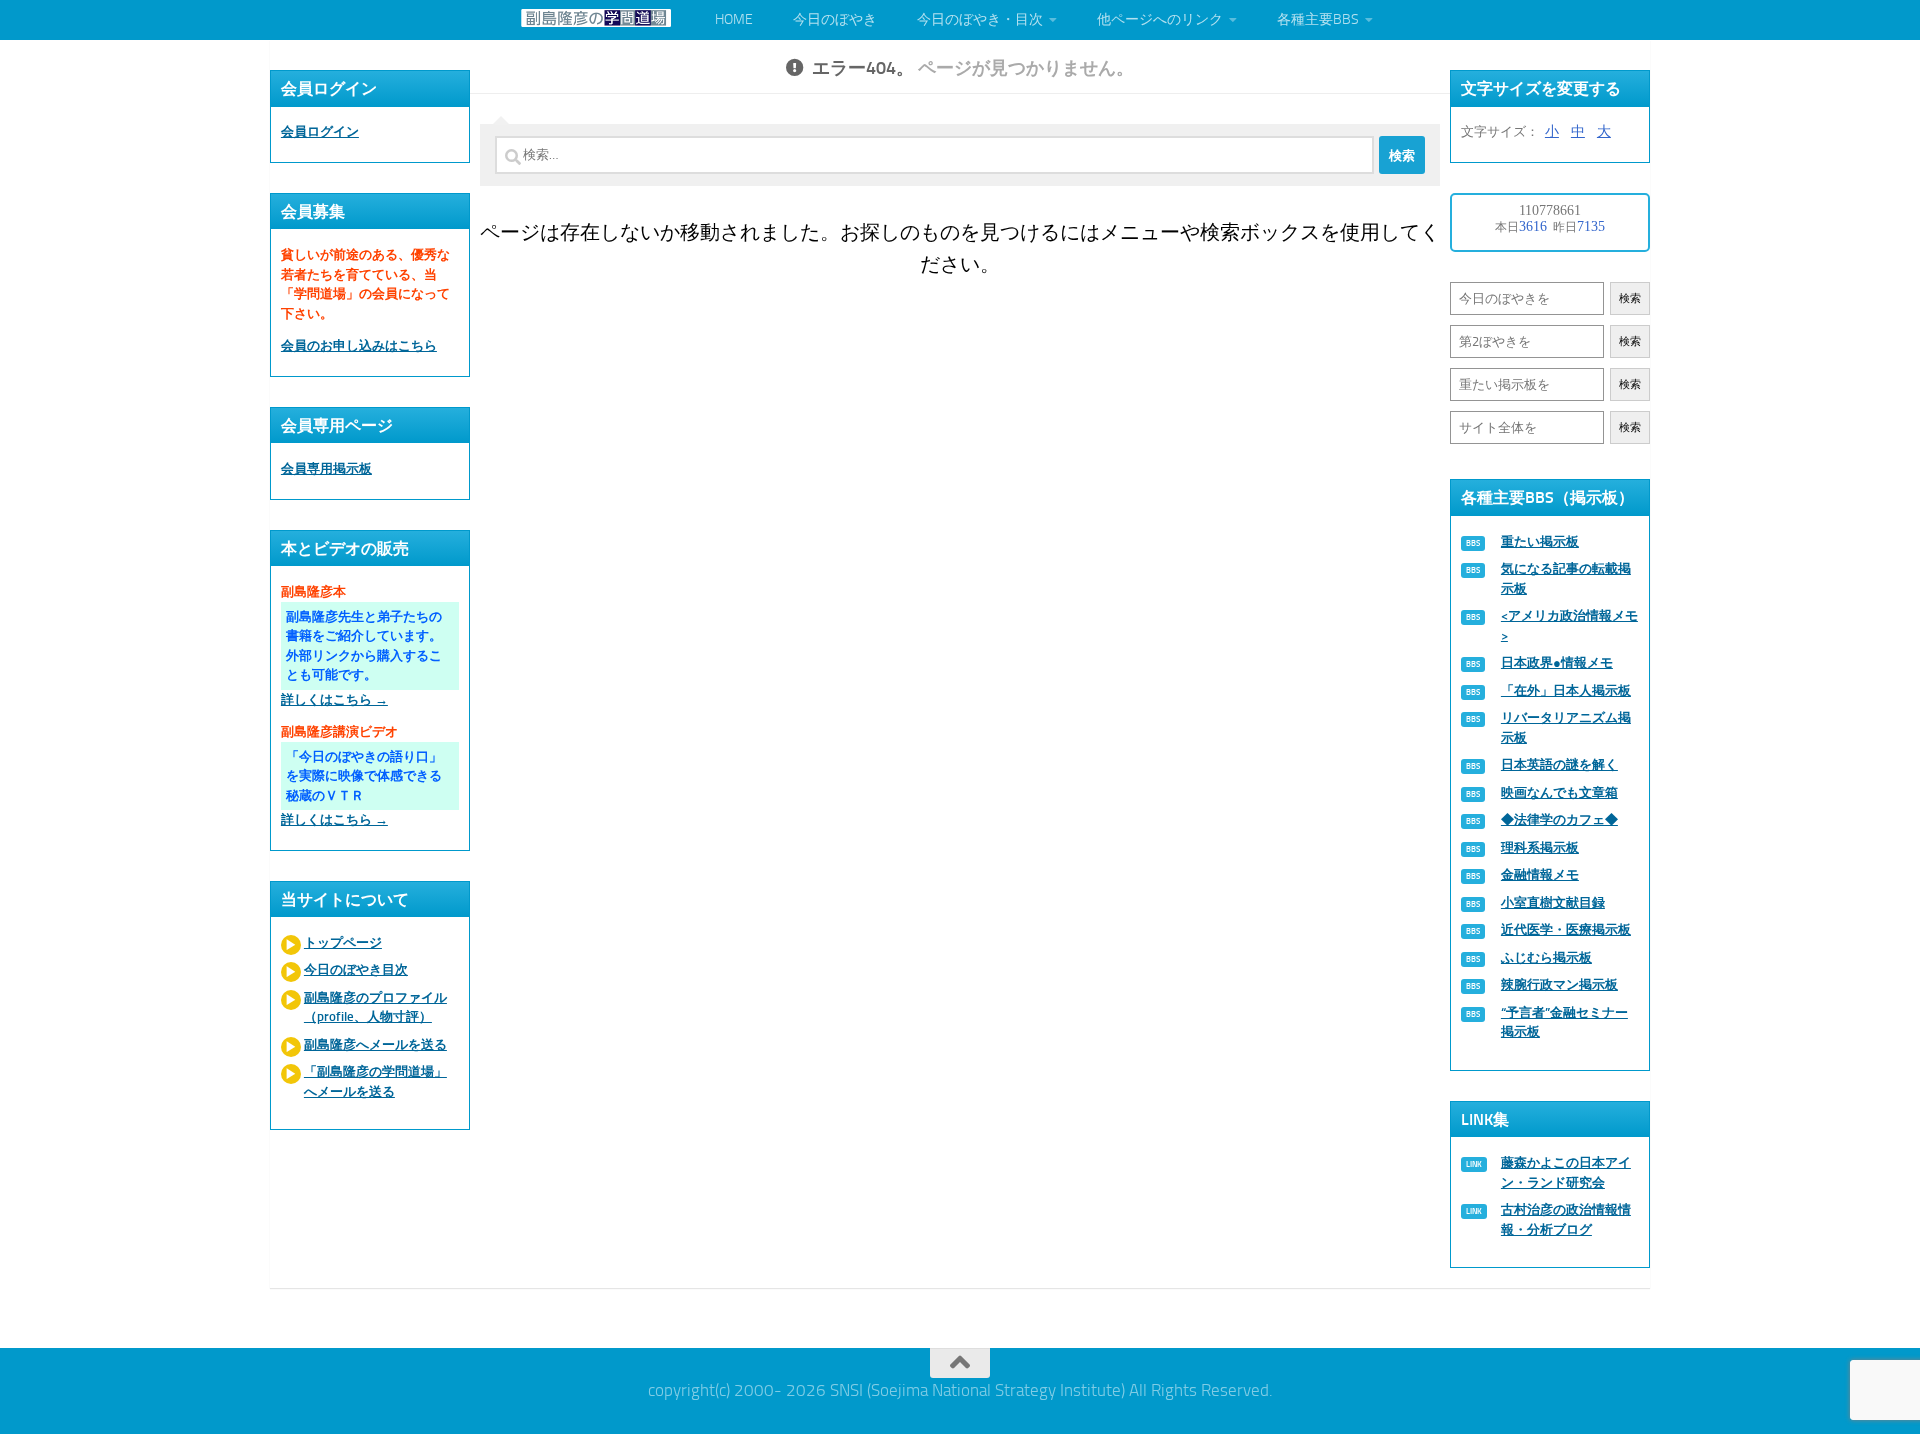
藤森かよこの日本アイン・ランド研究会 (1566, 1172)
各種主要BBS (1318, 19)
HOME (734, 19)
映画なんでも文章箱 (1559, 792)
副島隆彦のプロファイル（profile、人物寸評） (375, 1007)
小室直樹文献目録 (1553, 902)
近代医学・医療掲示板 (1566, 929)
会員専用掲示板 (326, 468)
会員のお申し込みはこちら (359, 345)
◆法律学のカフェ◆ (1559, 819)
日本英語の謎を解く (1559, 764)
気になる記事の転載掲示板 (1566, 578)
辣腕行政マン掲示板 (1559, 984)
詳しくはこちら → (334, 699)
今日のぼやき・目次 (980, 19)
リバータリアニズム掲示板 (1566, 727)
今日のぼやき (835, 19)
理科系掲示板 (1540, 847)
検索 (1630, 298)
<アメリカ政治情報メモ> (1569, 625)
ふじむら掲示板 (1546, 957)
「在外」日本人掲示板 (1566, 690)
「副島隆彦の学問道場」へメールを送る (375, 1081)
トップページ (343, 942)
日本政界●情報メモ (1557, 662)
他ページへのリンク (1160, 19)
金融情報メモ (1540, 874)
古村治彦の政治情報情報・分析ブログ (1566, 1219)
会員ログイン (320, 131)
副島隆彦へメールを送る (375, 1044)
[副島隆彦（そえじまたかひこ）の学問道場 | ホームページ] (596, 18)
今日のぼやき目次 (356, 969)
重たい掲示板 (1540, 541)
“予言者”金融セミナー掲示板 (1564, 1022)
